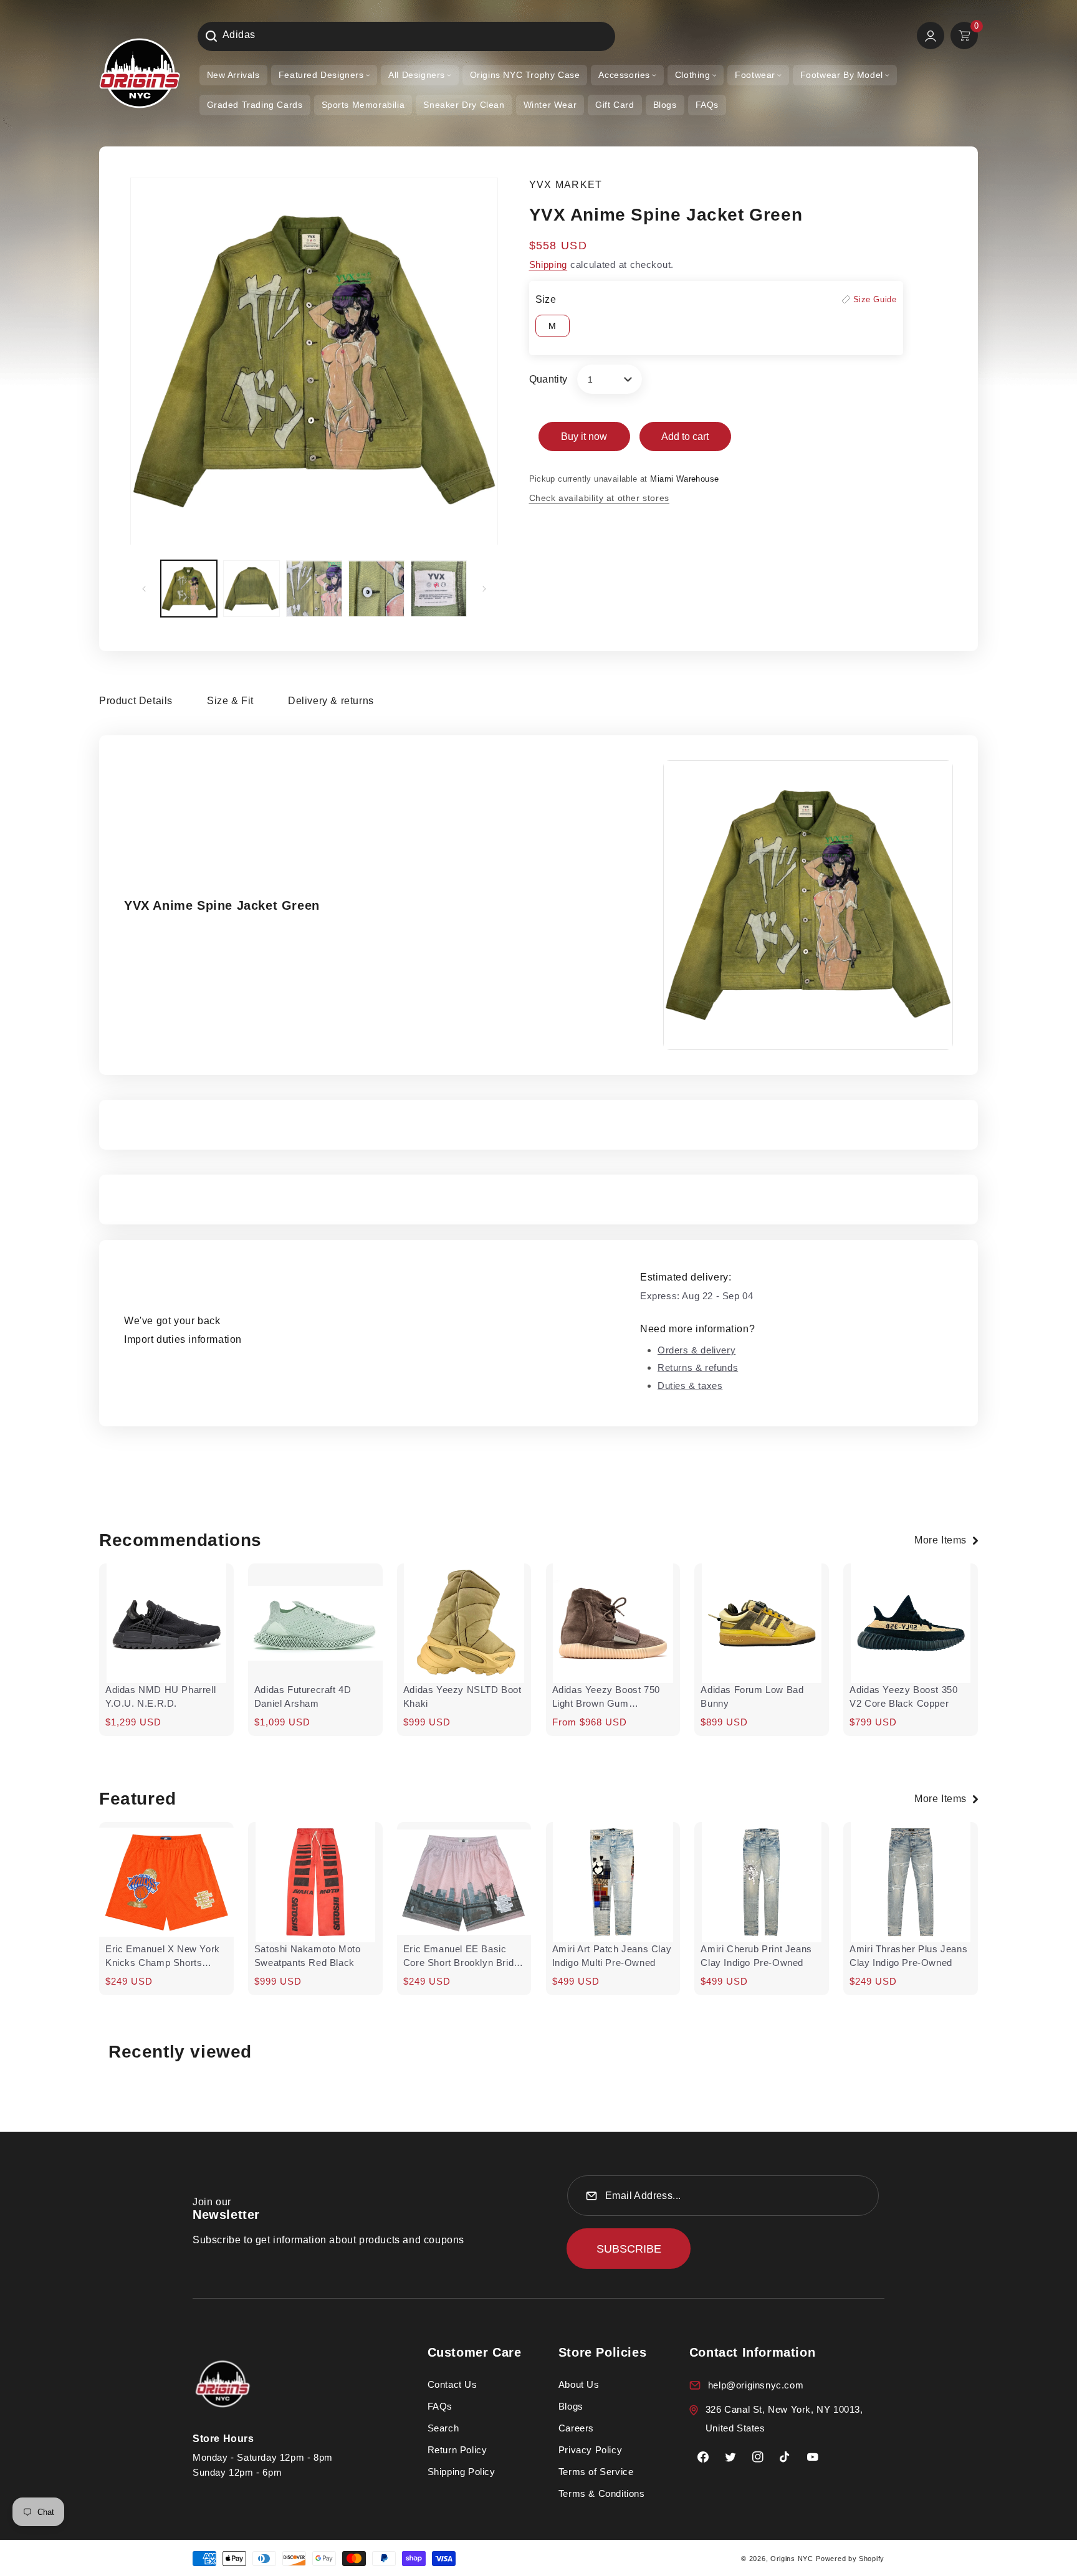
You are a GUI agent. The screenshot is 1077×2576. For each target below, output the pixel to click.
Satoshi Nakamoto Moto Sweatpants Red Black (308, 1956)
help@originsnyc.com (756, 2385)
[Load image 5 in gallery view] (439, 589)
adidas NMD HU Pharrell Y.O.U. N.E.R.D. (160, 1696)
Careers (576, 2428)
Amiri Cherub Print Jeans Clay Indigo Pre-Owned (756, 1956)
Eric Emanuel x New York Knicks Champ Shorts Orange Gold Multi (163, 1957)
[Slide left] (144, 589)
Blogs (571, 2406)
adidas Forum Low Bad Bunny (752, 1696)
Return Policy (457, 2450)
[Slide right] (484, 589)
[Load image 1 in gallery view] (189, 589)
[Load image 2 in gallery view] (251, 589)
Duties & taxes (690, 1386)
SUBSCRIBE (629, 2249)
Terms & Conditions (602, 2493)
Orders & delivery (696, 1350)
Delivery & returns (331, 701)
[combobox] (406, 36)
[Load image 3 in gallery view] (314, 589)
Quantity (548, 379)
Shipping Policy (462, 2472)
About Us (579, 2384)
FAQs (440, 2406)
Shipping (548, 265)
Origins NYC (792, 2559)
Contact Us (452, 2384)
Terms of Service (596, 2472)
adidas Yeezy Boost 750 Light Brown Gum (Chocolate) (606, 1697)
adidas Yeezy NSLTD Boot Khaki (462, 1696)
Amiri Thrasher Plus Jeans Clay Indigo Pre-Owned (908, 1956)
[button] (324, 75)
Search (443, 2428)
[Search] (211, 36)
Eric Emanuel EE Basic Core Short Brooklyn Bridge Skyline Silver (464, 1957)
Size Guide (875, 299)
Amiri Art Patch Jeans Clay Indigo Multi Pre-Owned (612, 1956)
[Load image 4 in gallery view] (376, 589)
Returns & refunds (698, 1367)
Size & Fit (230, 701)
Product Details (136, 701)
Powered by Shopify (850, 2559)
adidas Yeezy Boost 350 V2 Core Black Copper (903, 1696)
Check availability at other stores (599, 498)
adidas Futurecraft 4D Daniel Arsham (303, 1696)
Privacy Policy (590, 2450)
